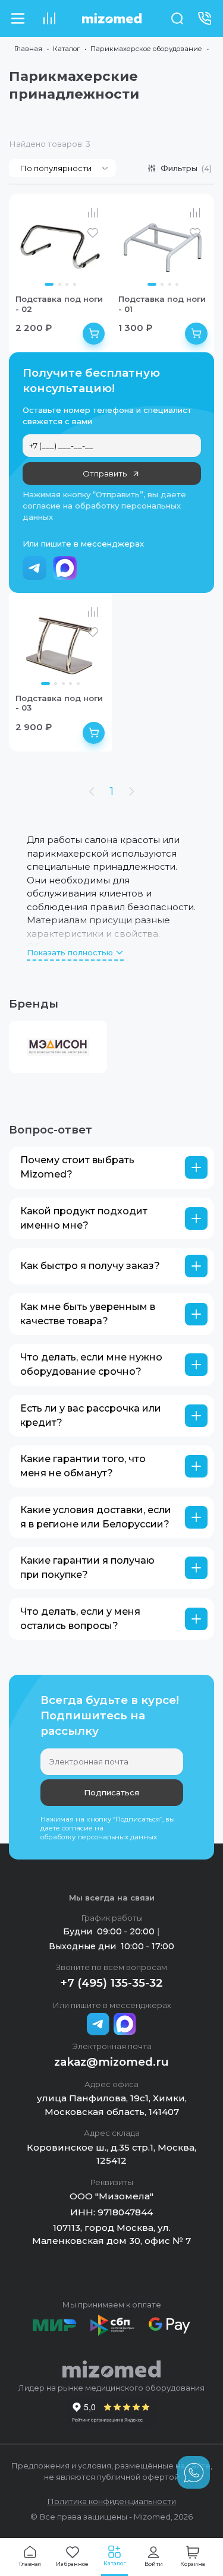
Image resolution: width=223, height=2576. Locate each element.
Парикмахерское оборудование (146, 49)
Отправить (105, 473)
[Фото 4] (75, 284)
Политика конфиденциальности (111, 2501)
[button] (111, 1168)
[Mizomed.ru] (112, 18)
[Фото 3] (67, 284)
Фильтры (186, 168)
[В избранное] (93, 233)
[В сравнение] (93, 213)
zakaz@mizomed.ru (111, 2062)
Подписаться (111, 1792)
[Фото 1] (49, 284)
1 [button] (111, 791)
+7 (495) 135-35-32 (111, 1983)
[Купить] (94, 334)
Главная (28, 49)
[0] (49, 18)
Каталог (66, 49)
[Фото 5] (78, 684)
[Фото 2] (60, 284)
